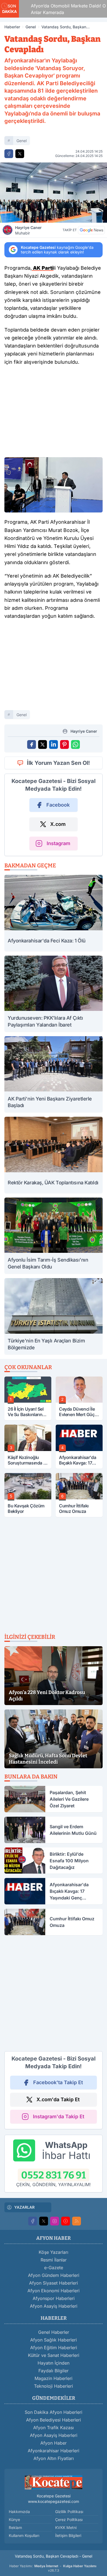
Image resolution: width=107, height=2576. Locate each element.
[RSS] (77, 2221)
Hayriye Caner (28, 230)
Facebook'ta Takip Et (58, 2082)
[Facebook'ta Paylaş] (9, 154)
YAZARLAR (24, 2207)
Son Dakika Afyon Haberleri (54, 2412)
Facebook (58, 805)
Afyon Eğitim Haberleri (54, 2348)
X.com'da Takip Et (58, 2099)
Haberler (12, 27)
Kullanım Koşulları (24, 2535)
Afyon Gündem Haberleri (54, 2275)
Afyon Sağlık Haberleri (54, 2340)
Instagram (58, 843)
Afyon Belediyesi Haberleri (54, 2420)
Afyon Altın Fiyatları (54, 2458)
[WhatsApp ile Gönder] (75, 744)
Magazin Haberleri (54, 2378)
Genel (31, 27)
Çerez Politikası (69, 2520)
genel (22, 141)
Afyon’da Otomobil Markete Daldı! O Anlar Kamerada (62, 9)
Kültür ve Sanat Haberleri (54, 2355)
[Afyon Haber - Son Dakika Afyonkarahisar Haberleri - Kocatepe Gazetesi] (54, 2482)
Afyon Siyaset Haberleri (54, 2283)
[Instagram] (55, 2221)
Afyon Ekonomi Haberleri (54, 2291)
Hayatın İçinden (54, 2363)
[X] (44, 2221)
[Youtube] (66, 2221)
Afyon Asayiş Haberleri (54, 2306)
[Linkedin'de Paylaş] (54, 744)
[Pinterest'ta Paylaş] (64, 744)
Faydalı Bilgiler (54, 2371)
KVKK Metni (66, 2527)
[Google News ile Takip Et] (91, 230)
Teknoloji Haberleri (54, 2386)
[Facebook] (33, 2221)
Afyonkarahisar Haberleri (54, 2451)
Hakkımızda (19, 2512)
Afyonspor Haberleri (54, 2298)
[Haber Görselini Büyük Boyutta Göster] (54, 193)
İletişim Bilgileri (68, 2535)
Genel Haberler (54, 2332)
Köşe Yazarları (54, 2252)
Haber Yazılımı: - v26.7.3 (53, 2568)
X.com (58, 824)
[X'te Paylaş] (20, 154)
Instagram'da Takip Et (59, 2116)
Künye (14, 2520)
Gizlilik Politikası (69, 2512)
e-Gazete (54, 2268)
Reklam (15, 2527)
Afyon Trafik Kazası (54, 2428)
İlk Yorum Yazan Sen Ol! (58, 763)
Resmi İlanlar (54, 2260)
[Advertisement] (54, 413)
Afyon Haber (54, 2443)
